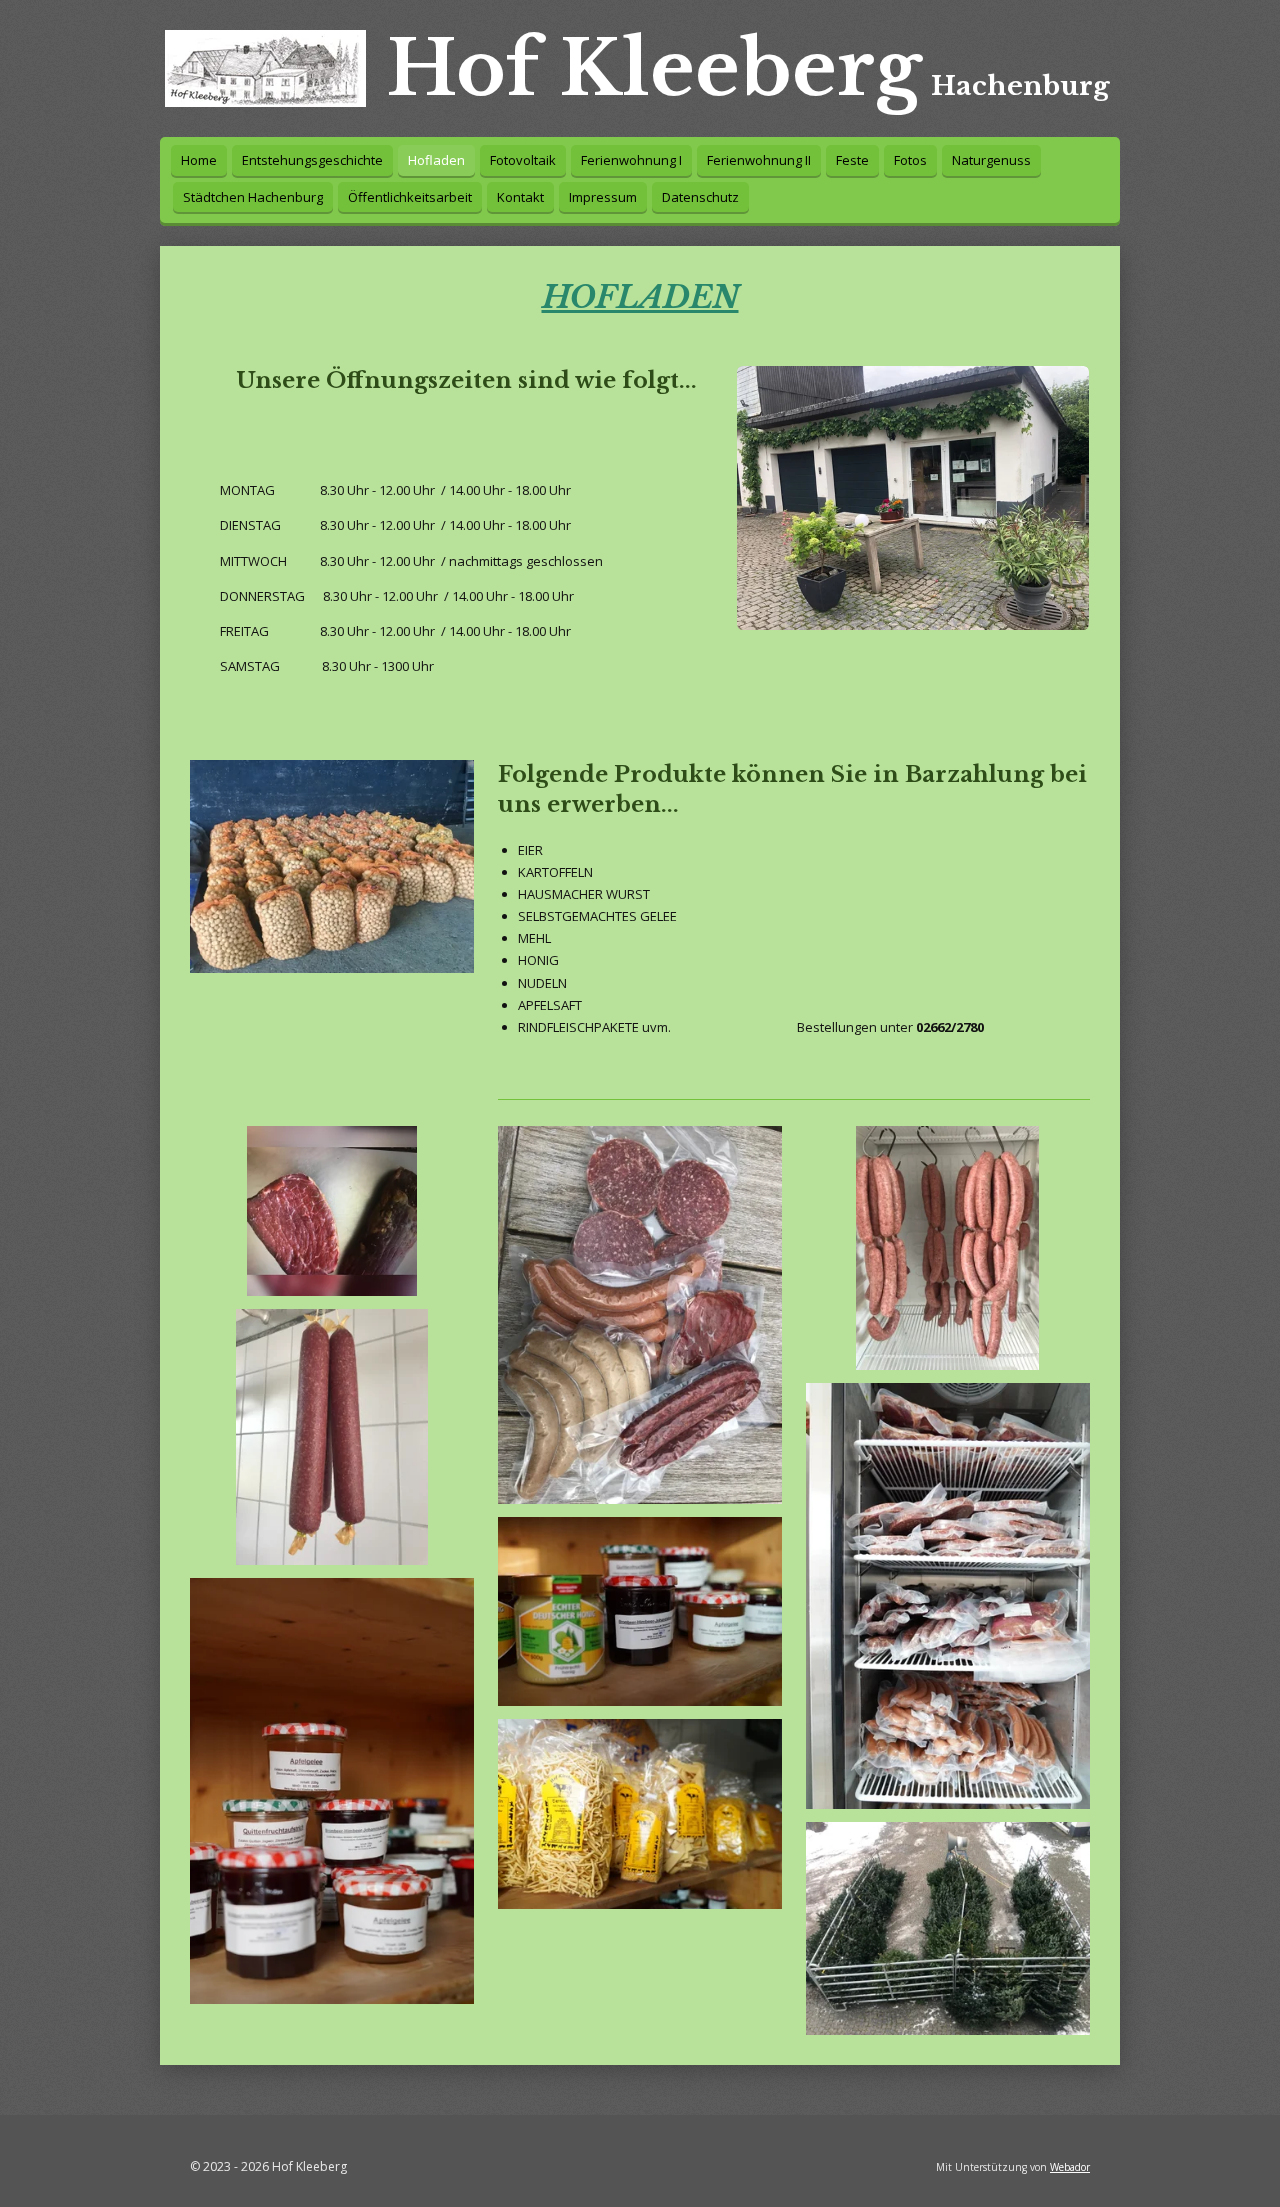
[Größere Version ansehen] (913, 498)
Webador (1070, 2167)
